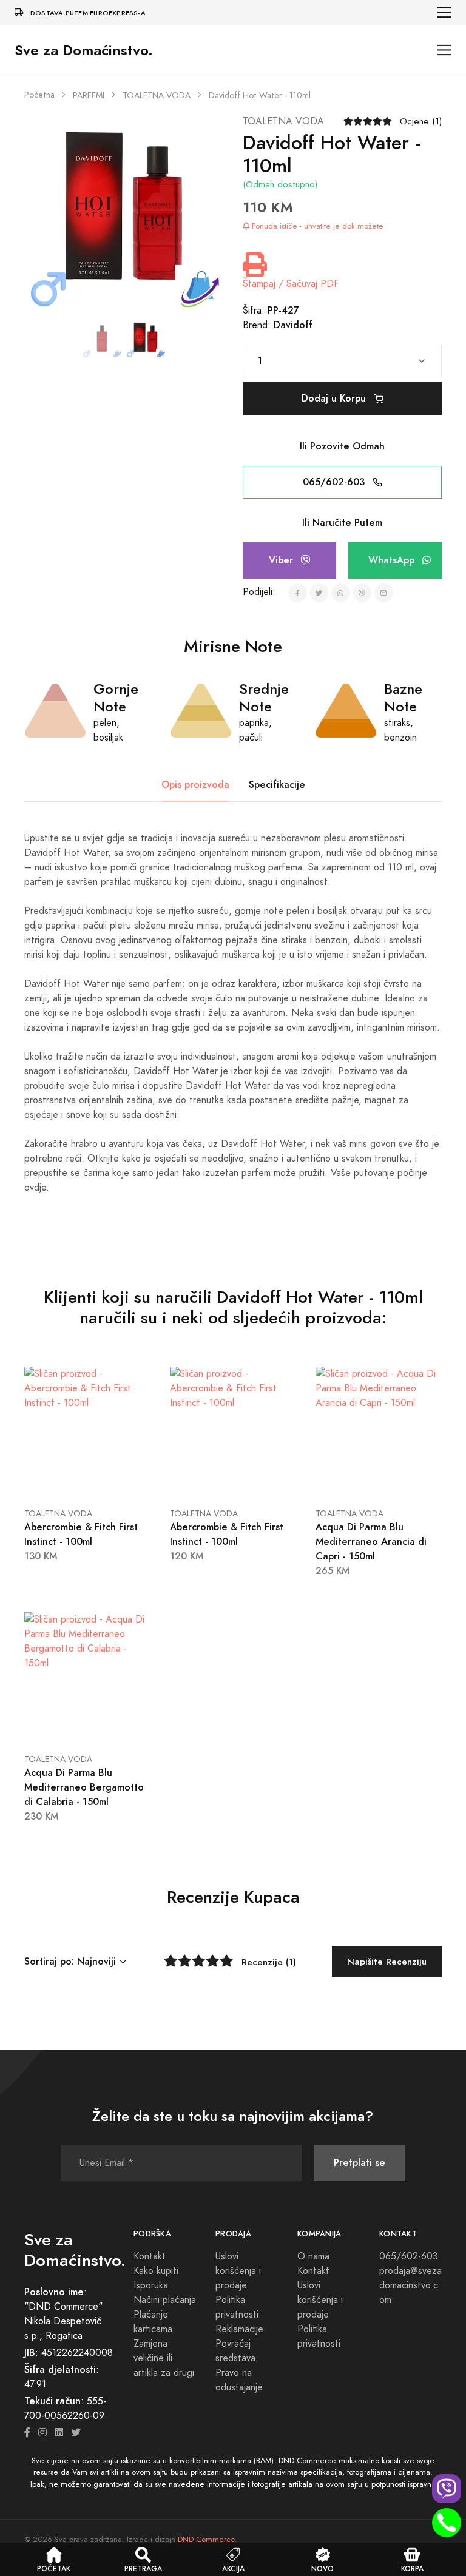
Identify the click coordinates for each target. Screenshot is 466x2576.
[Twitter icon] (76, 2433)
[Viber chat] (447, 2489)
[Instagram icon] (42, 2433)
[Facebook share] (298, 593)
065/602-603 (335, 482)
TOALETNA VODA (157, 96)
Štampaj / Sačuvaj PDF (291, 284)
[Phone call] (447, 2523)
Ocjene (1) (421, 121)
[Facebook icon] (27, 2433)
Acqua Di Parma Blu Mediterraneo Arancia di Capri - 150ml (371, 1542)
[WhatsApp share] (341, 593)
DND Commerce (206, 2540)
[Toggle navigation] (444, 12)
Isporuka (151, 2285)
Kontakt (150, 2256)
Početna (39, 95)
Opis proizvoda (195, 785)
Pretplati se (360, 2163)
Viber (282, 560)
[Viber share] (363, 593)
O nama (313, 2256)
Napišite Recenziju (387, 1961)
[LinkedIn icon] (59, 2433)
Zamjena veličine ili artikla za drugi (164, 2358)
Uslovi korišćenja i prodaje (238, 2271)
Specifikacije (277, 785)
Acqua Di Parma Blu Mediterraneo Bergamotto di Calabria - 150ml (84, 1787)
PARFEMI (89, 96)
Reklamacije (239, 2329)
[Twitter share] (319, 593)
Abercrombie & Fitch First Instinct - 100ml (81, 1534)
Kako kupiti (156, 2271)
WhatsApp (393, 560)
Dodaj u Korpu (335, 398)
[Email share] (384, 593)
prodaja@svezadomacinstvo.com (410, 2285)
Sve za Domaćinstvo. (84, 50)
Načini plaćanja (165, 2300)
